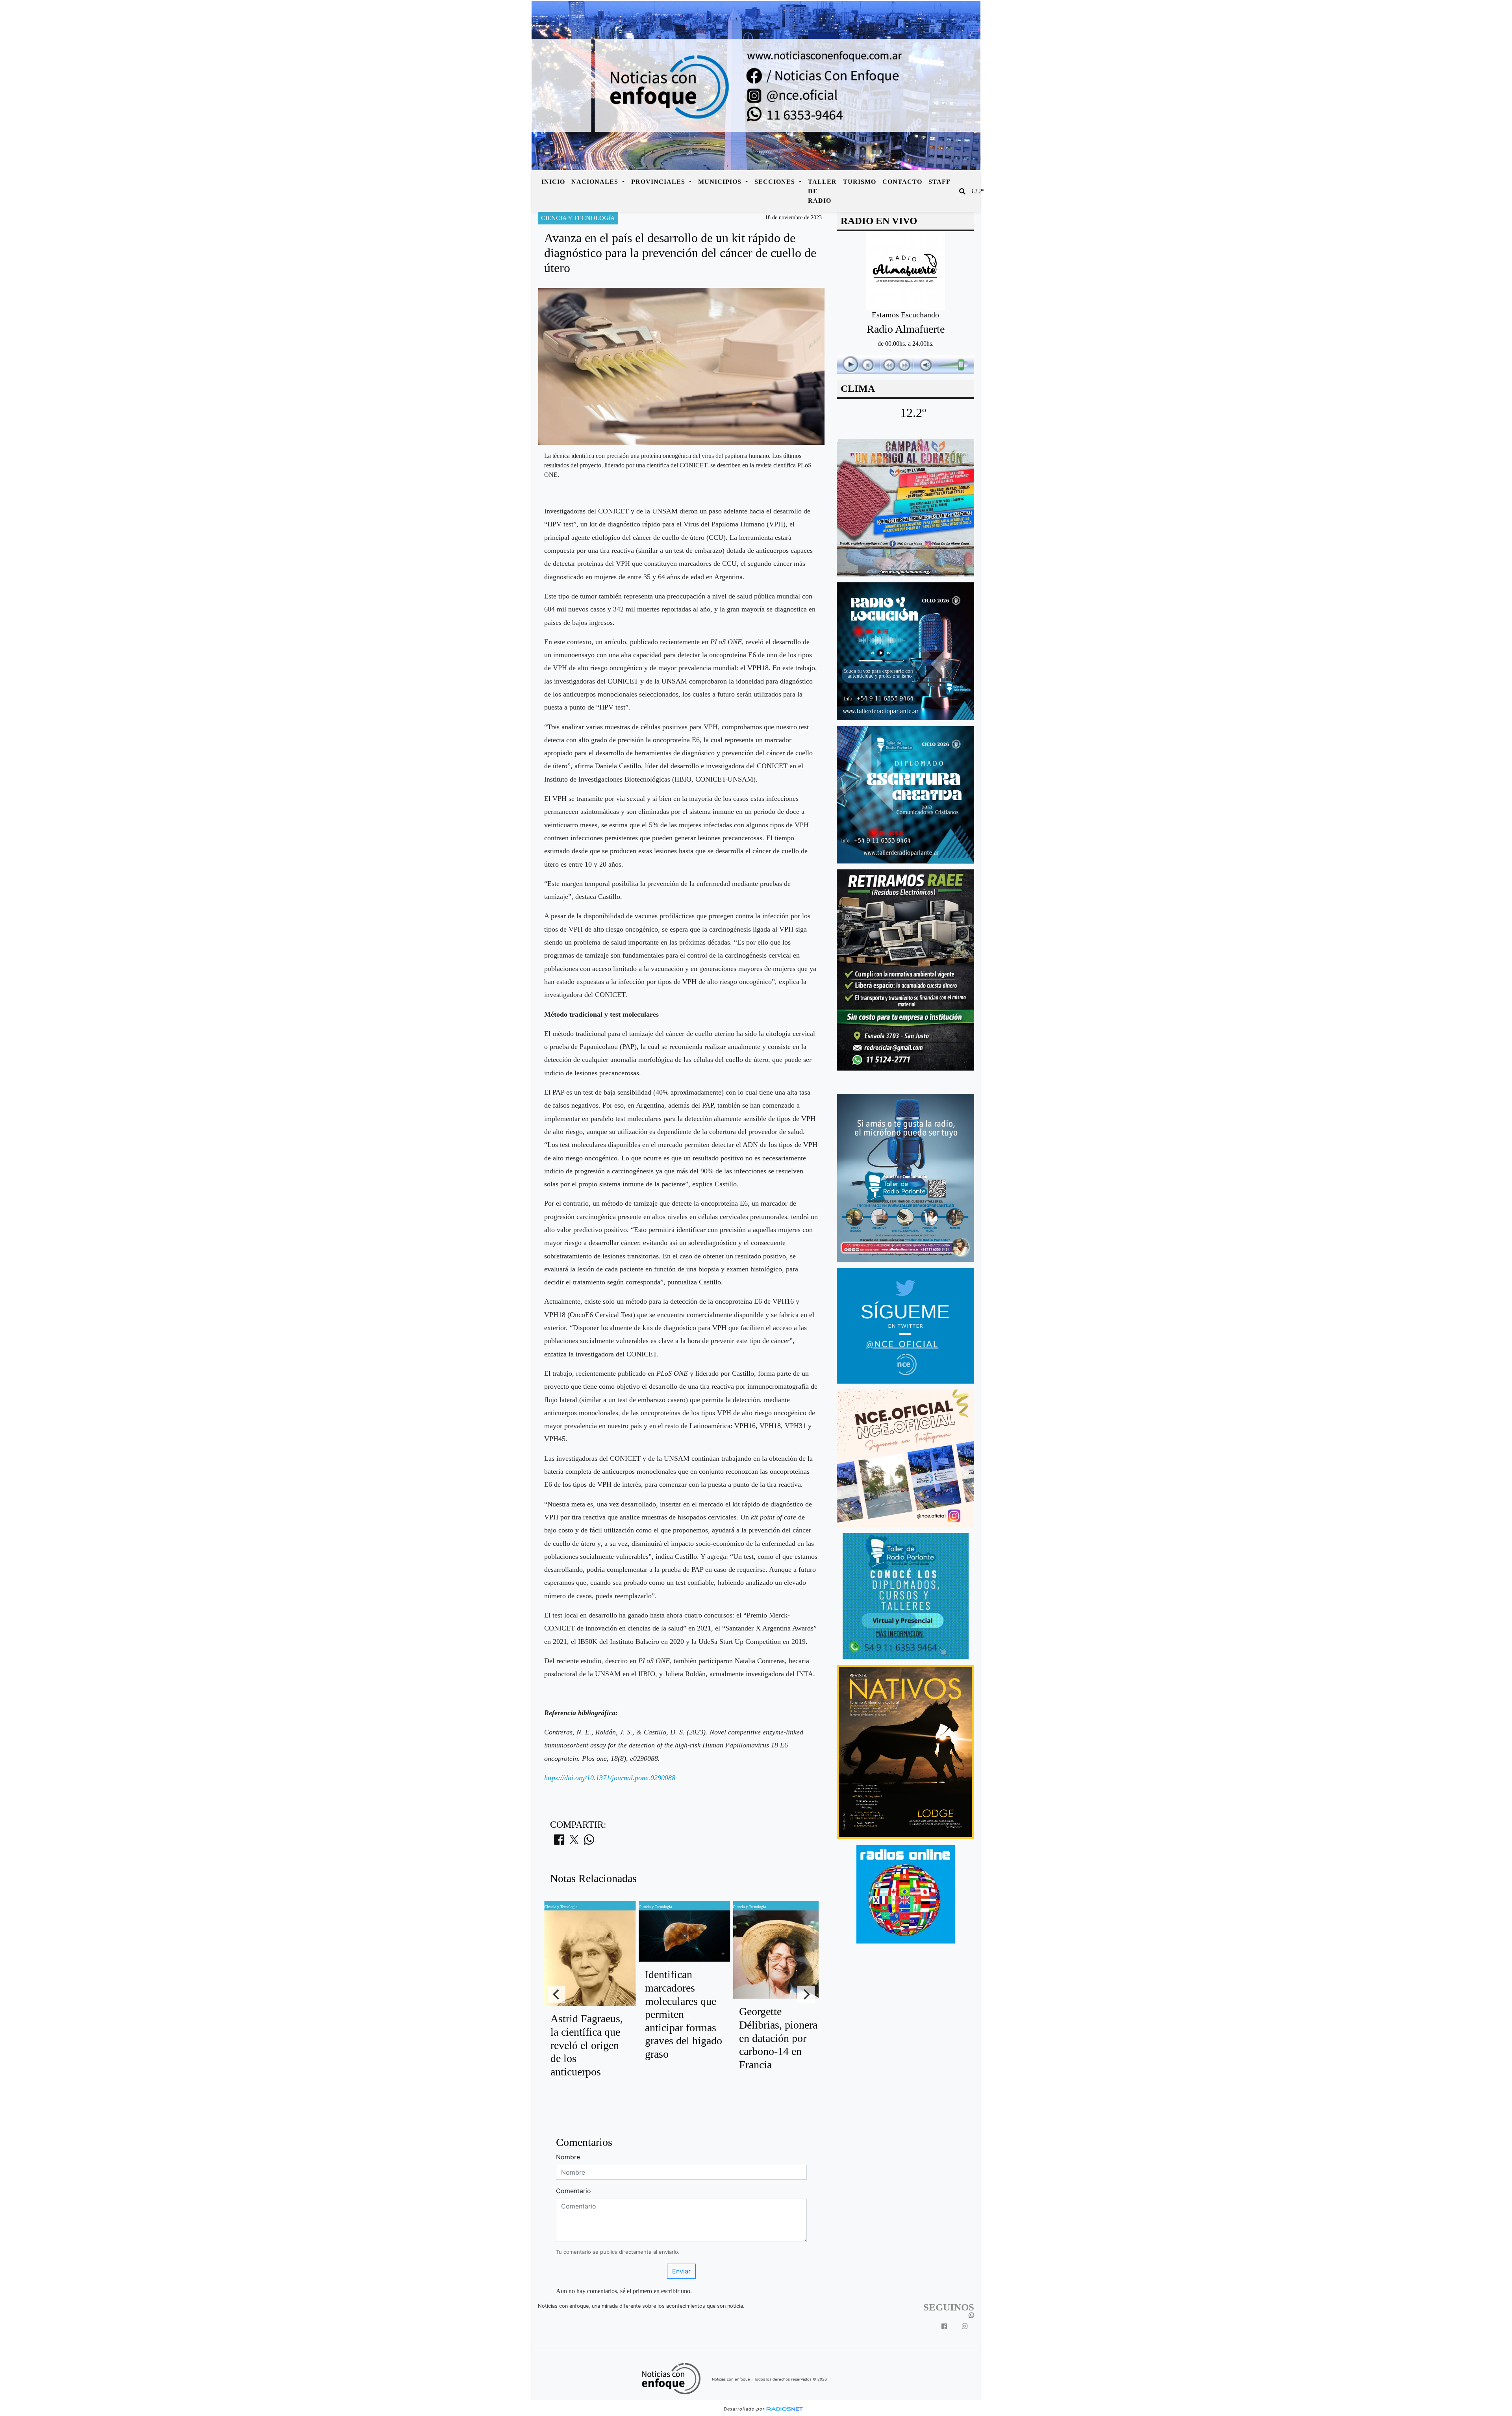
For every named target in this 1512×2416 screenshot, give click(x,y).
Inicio (553, 182)
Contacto (902, 182)
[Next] (806, 1994)
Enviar (681, 2271)
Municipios (721, 182)
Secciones (776, 182)
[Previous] (557, 1994)
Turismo (860, 182)
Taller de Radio (822, 191)
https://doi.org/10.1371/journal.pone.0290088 (610, 1778)
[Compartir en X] (574, 1842)
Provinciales (659, 182)
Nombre (568, 2157)
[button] (962, 191)
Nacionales (596, 182)
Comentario (573, 2191)
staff (939, 182)
